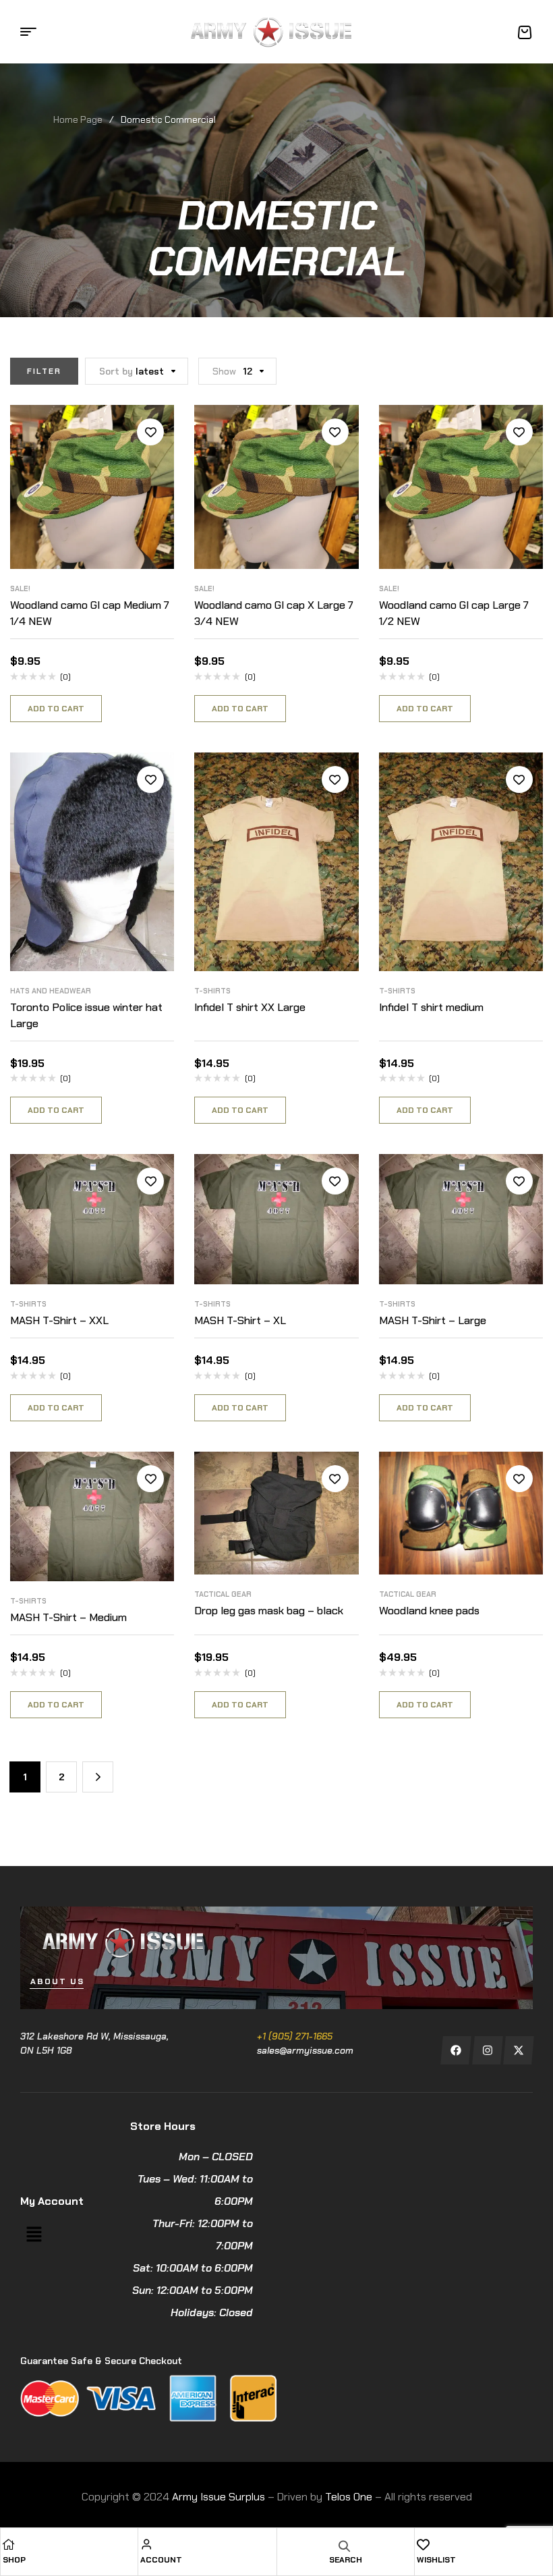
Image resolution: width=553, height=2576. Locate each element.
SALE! (20, 588)
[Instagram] (487, 2050)
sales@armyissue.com (305, 2050)
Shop (14, 2560)
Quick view (150, 493)
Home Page (78, 119)
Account (161, 2560)
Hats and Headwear (51, 991)
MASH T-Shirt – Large (433, 1320)
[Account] (146, 2544)
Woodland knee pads (429, 1611)
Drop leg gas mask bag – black (269, 1611)
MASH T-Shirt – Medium (68, 1617)
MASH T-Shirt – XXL (59, 1320)
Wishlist (436, 2560)
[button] (34, 2235)
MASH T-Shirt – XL (240, 1320)
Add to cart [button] (56, 709)
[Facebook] (456, 2050)
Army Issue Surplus (219, 2497)
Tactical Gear (223, 1594)
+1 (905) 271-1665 (295, 2036)
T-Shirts (212, 991)
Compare (150, 462)
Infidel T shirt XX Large (250, 1007)
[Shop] (9, 2544)
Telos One (349, 2497)
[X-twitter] (519, 2050)
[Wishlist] (423, 2544)
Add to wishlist (150, 432)
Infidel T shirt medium (431, 1007)
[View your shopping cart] (525, 32)
